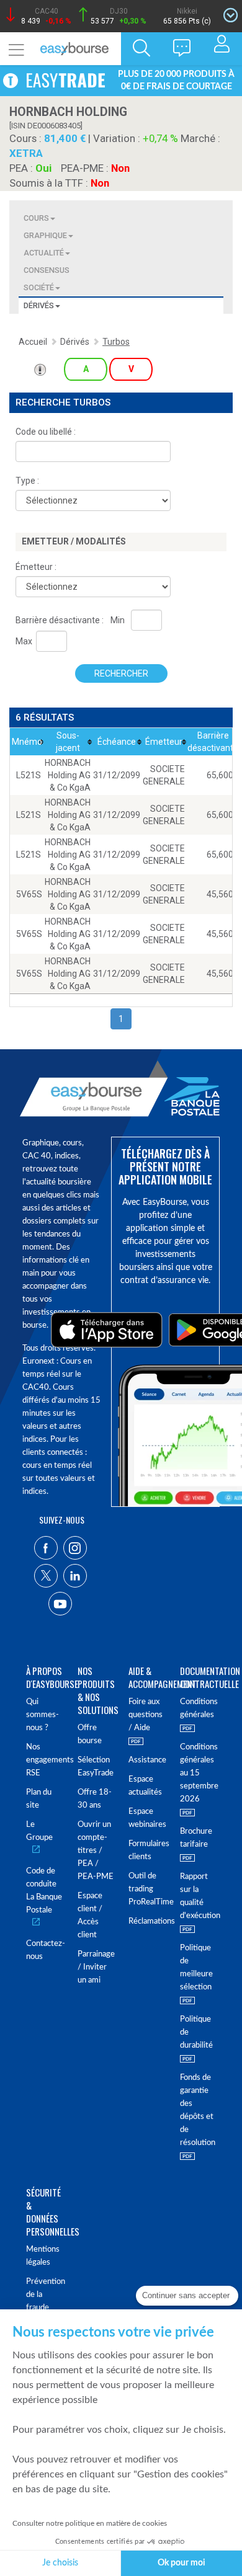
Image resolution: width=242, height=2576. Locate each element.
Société (39, 287)
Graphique (45, 235)
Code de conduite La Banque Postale (44, 1891)
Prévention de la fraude (44, 2295)
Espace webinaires (147, 1818)
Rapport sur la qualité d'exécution (198, 1896)
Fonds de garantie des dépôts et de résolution (198, 2110)
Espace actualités (145, 1786)
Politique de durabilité (196, 2032)
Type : (27, 481)
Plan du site (39, 1799)
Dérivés (39, 305)
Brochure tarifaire (196, 1838)
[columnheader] (27, 742)
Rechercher (121, 673)
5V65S (29, 894)
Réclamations (147, 1921)
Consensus (47, 270)
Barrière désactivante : (60, 620)
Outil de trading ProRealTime (147, 1889)
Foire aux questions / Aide (146, 1715)
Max (24, 641)
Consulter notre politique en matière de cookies (90, 2523)
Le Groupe (39, 1831)
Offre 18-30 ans (95, 1799)
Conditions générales (198, 1708)
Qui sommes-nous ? (43, 1715)
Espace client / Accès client (90, 1916)
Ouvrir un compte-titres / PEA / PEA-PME (96, 1851)
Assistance (147, 1760)
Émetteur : (36, 567)
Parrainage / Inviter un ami (96, 1967)
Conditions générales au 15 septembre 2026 (198, 1773)
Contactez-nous (44, 1950)
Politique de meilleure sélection (196, 1968)
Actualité (44, 253)
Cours (36, 218)
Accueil (33, 342)
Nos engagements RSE (44, 1760)
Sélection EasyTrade (96, 1767)
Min (118, 620)
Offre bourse (90, 1734)
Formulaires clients (147, 1850)
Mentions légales (43, 2256)
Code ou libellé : (46, 432)
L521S (29, 775)
